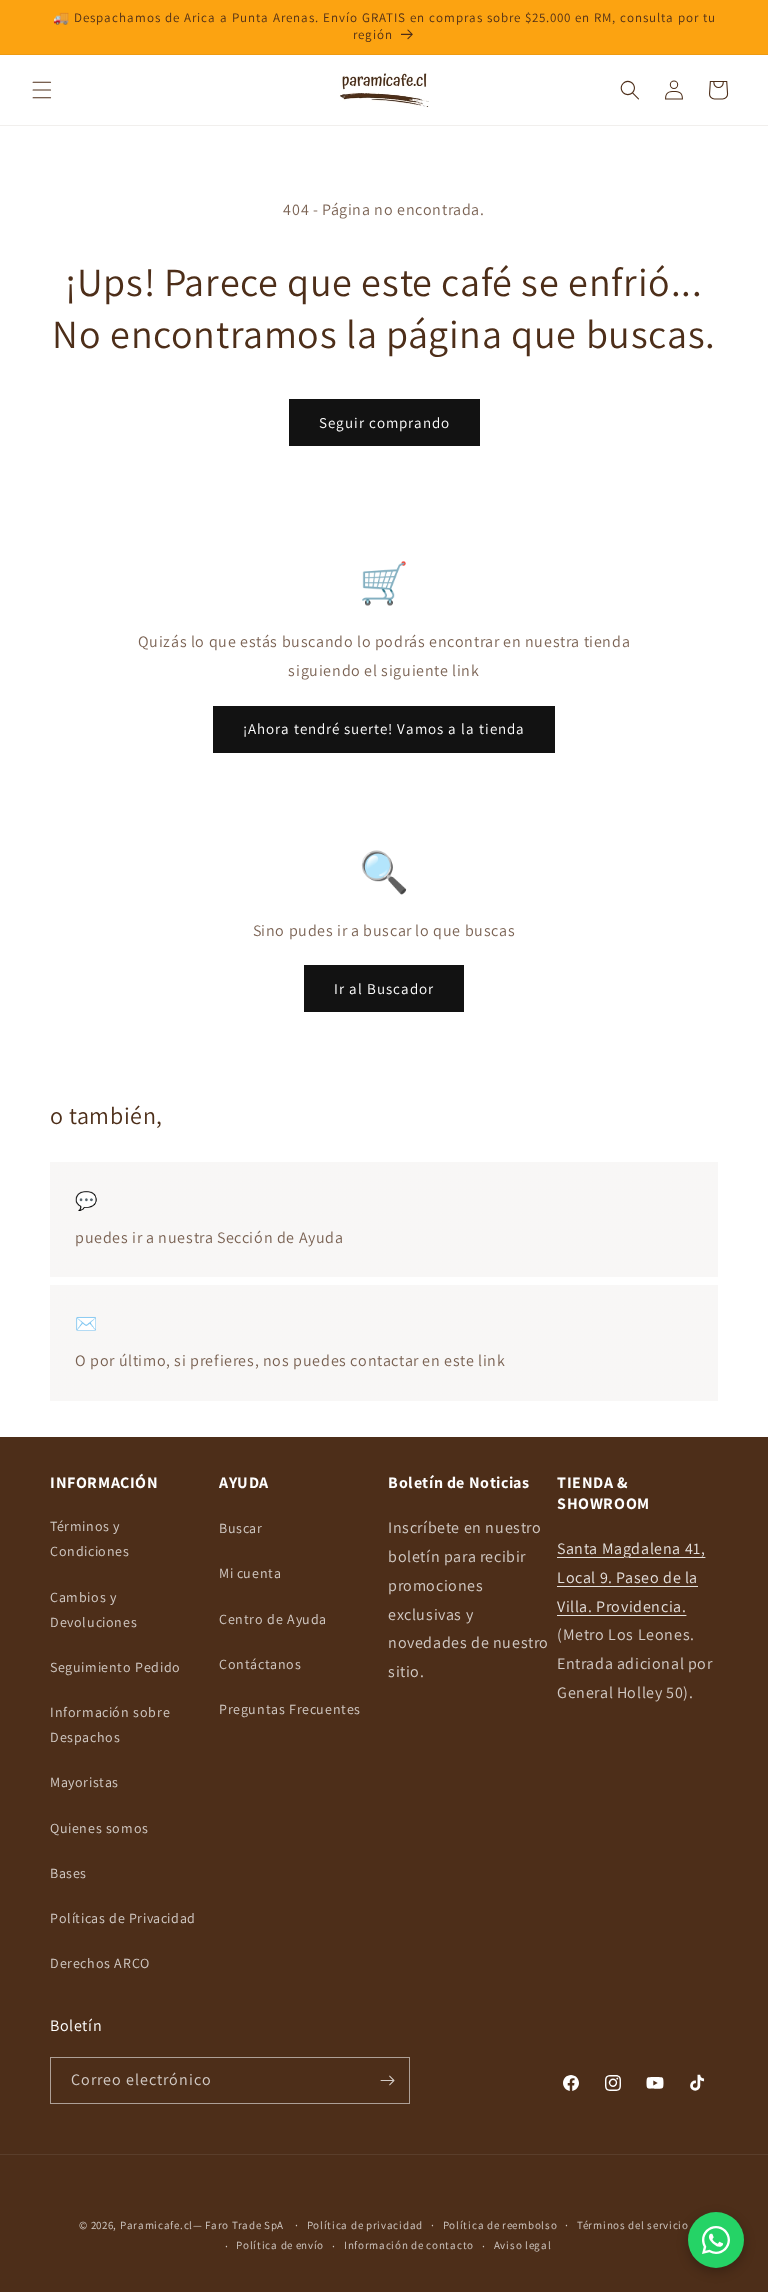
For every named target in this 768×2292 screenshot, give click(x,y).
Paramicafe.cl (156, 2225)
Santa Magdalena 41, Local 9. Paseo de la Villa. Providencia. (631, 1577)
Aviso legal (523, 2245)
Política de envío (280, 2245)
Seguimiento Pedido (115, 1667)
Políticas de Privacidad (123, 1918)
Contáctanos (260, 1664)
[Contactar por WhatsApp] (716, 2240)
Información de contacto (409, 2245)
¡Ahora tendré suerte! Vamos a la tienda (384, 728)
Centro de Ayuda (273, 1619)
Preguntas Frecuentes (290, 1709)
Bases (68, 1873)
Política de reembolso (500, 2225)
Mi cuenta (250, 1573)
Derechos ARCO (100, 1963)
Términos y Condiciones (90, 1538)
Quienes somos (99, 1828)
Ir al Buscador (384, 988)
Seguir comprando (384, 422)
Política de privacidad (365, 2225)
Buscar (241, 1528)
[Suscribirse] (387, 2080)
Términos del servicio (633, 2225)
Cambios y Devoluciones (93, 1609)
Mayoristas (84, 1782)
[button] (42, 90)
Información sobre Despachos (110, 1724)
